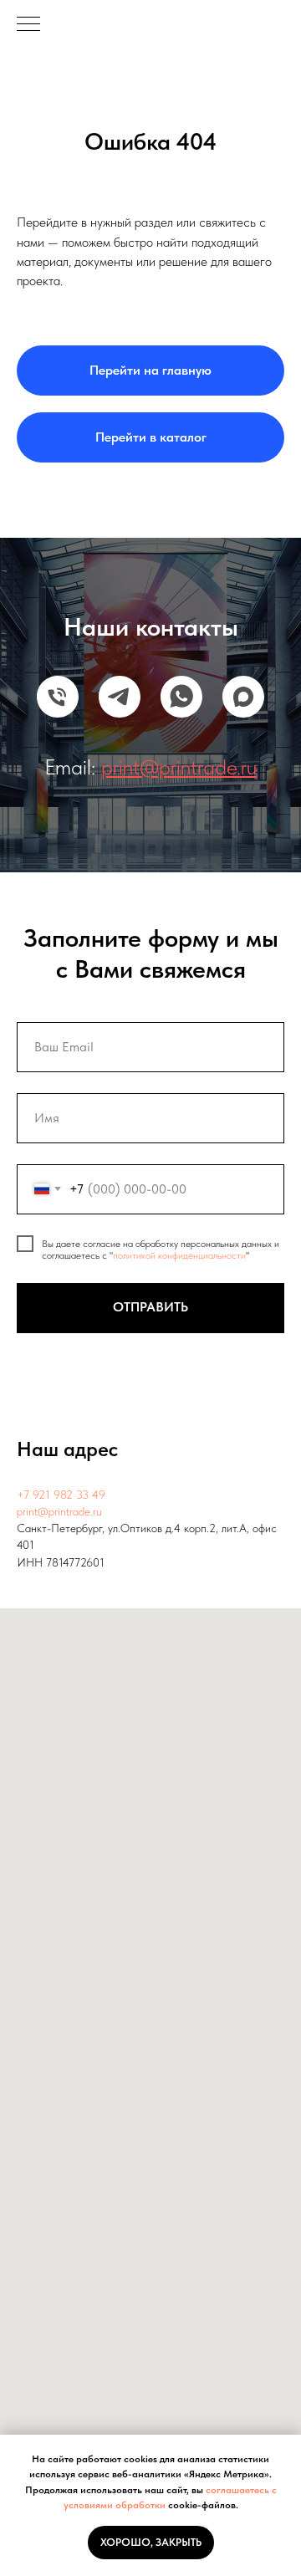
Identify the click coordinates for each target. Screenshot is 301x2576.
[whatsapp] (181, 697)
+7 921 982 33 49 (61, 1495)
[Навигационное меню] (28, 25)
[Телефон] (58, 697)
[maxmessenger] (243, 697)
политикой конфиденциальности (179, 1255)
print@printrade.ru (59, 1511)
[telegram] (120, 697)
